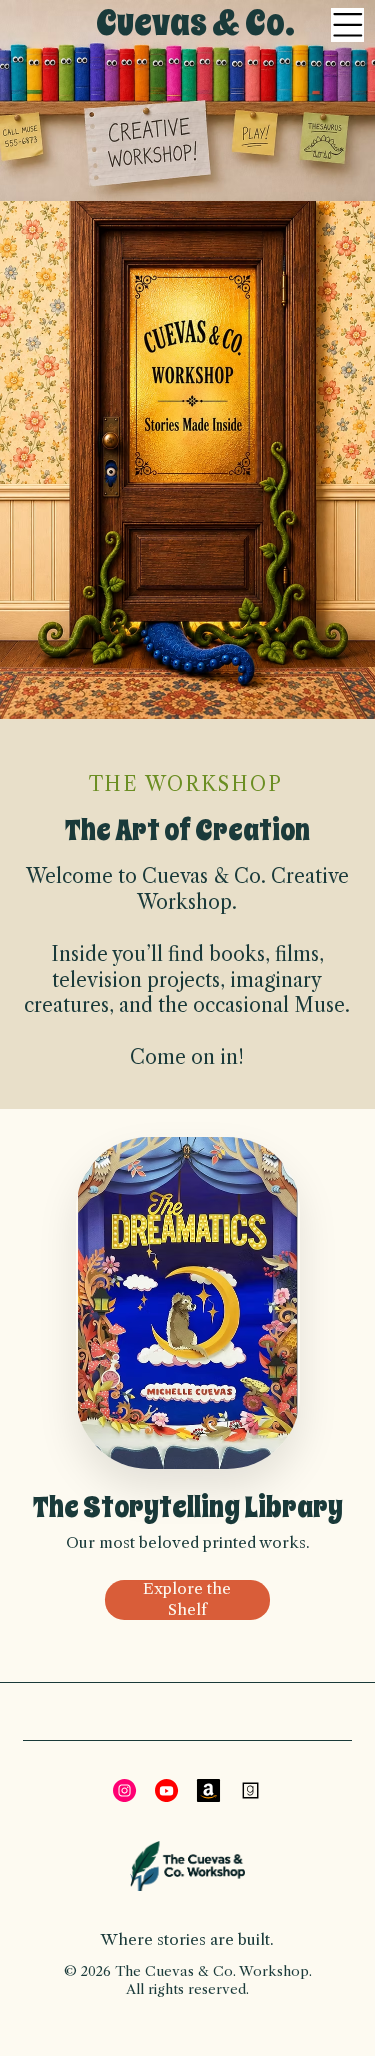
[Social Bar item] (124, 1790)
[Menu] (348, 25)
